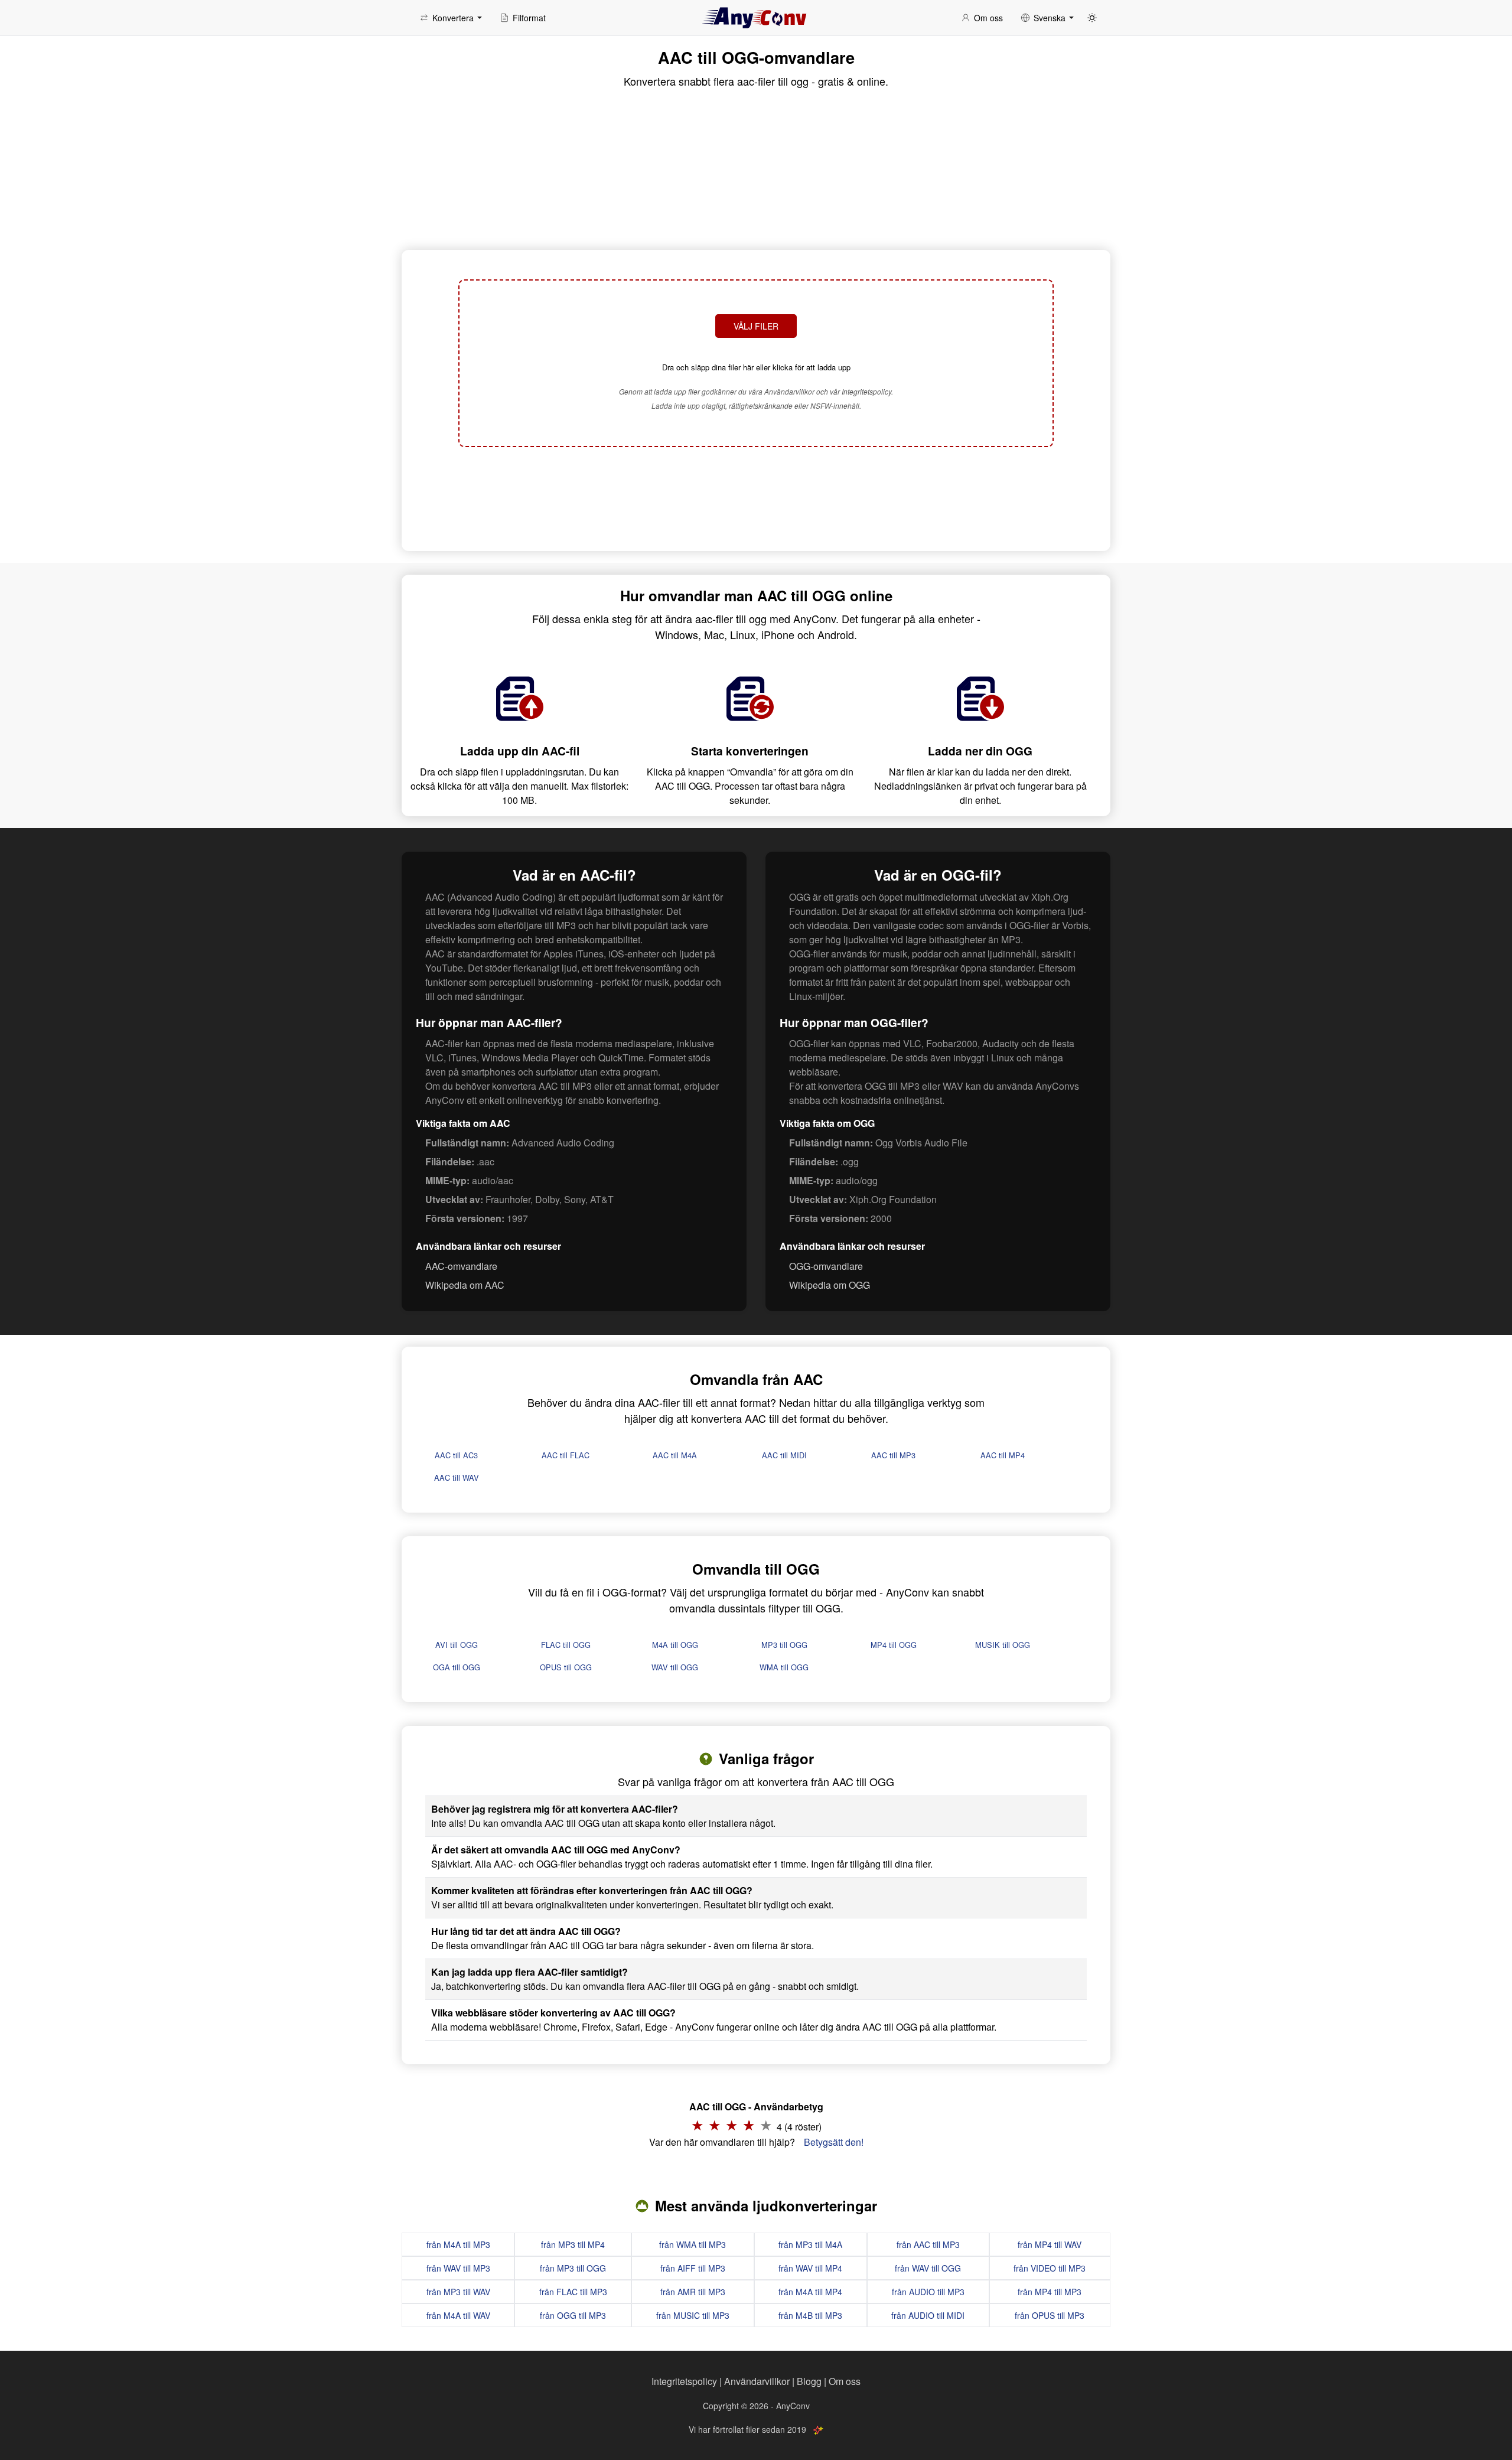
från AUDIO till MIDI (928, 2315)
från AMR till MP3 (693, 2292)
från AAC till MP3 (928, 2244)
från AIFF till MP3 (693, 2268)
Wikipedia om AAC (465, 1285)
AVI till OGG (457, 1645)
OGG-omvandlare (826, 1266)
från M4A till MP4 (810, 2292)
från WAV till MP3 (458, 2268)
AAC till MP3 (893, 1455)
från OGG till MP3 (573, 2315)
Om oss (845, 2381)
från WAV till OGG (928, 2268)
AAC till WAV (457, 1477)
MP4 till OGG (894, 1645)
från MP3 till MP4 (573, 2244)
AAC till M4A (675, 1455)
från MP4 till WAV (1050, 2244)
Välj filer (756, 326)
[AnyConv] (756, 18)
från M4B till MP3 (810, 2315)
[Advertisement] (756, 497)
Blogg (809, 2381)
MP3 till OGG (784, 1645)
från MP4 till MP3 (1050, 2292)
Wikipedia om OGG (830, 1285)
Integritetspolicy (684, 2381)
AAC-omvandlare (461, 1266)
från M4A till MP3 (458, 2244)
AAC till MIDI (784, 1455)
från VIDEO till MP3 (1050, 2268)
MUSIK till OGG (1003, 1645)
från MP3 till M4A (810, 2244)
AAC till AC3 (456, 1455)
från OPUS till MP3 (1050, 2315)
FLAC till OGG (566, 1645)
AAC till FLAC (566, 1455)
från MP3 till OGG (573, 2268)
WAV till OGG (675, 1667)
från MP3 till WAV (458, 2292)
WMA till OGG (784, 1667)
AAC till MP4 (1003, 1455)
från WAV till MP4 (810, 2268)
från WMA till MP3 (693, 2244)
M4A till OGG (675, 1645)
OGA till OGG (457, 1667)
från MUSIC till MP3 (693, 2315)
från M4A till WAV (458, 2315)
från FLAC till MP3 (573, 2292)
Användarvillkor (757, 2381)
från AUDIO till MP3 (928, 2292)
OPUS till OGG (566, 1667)
